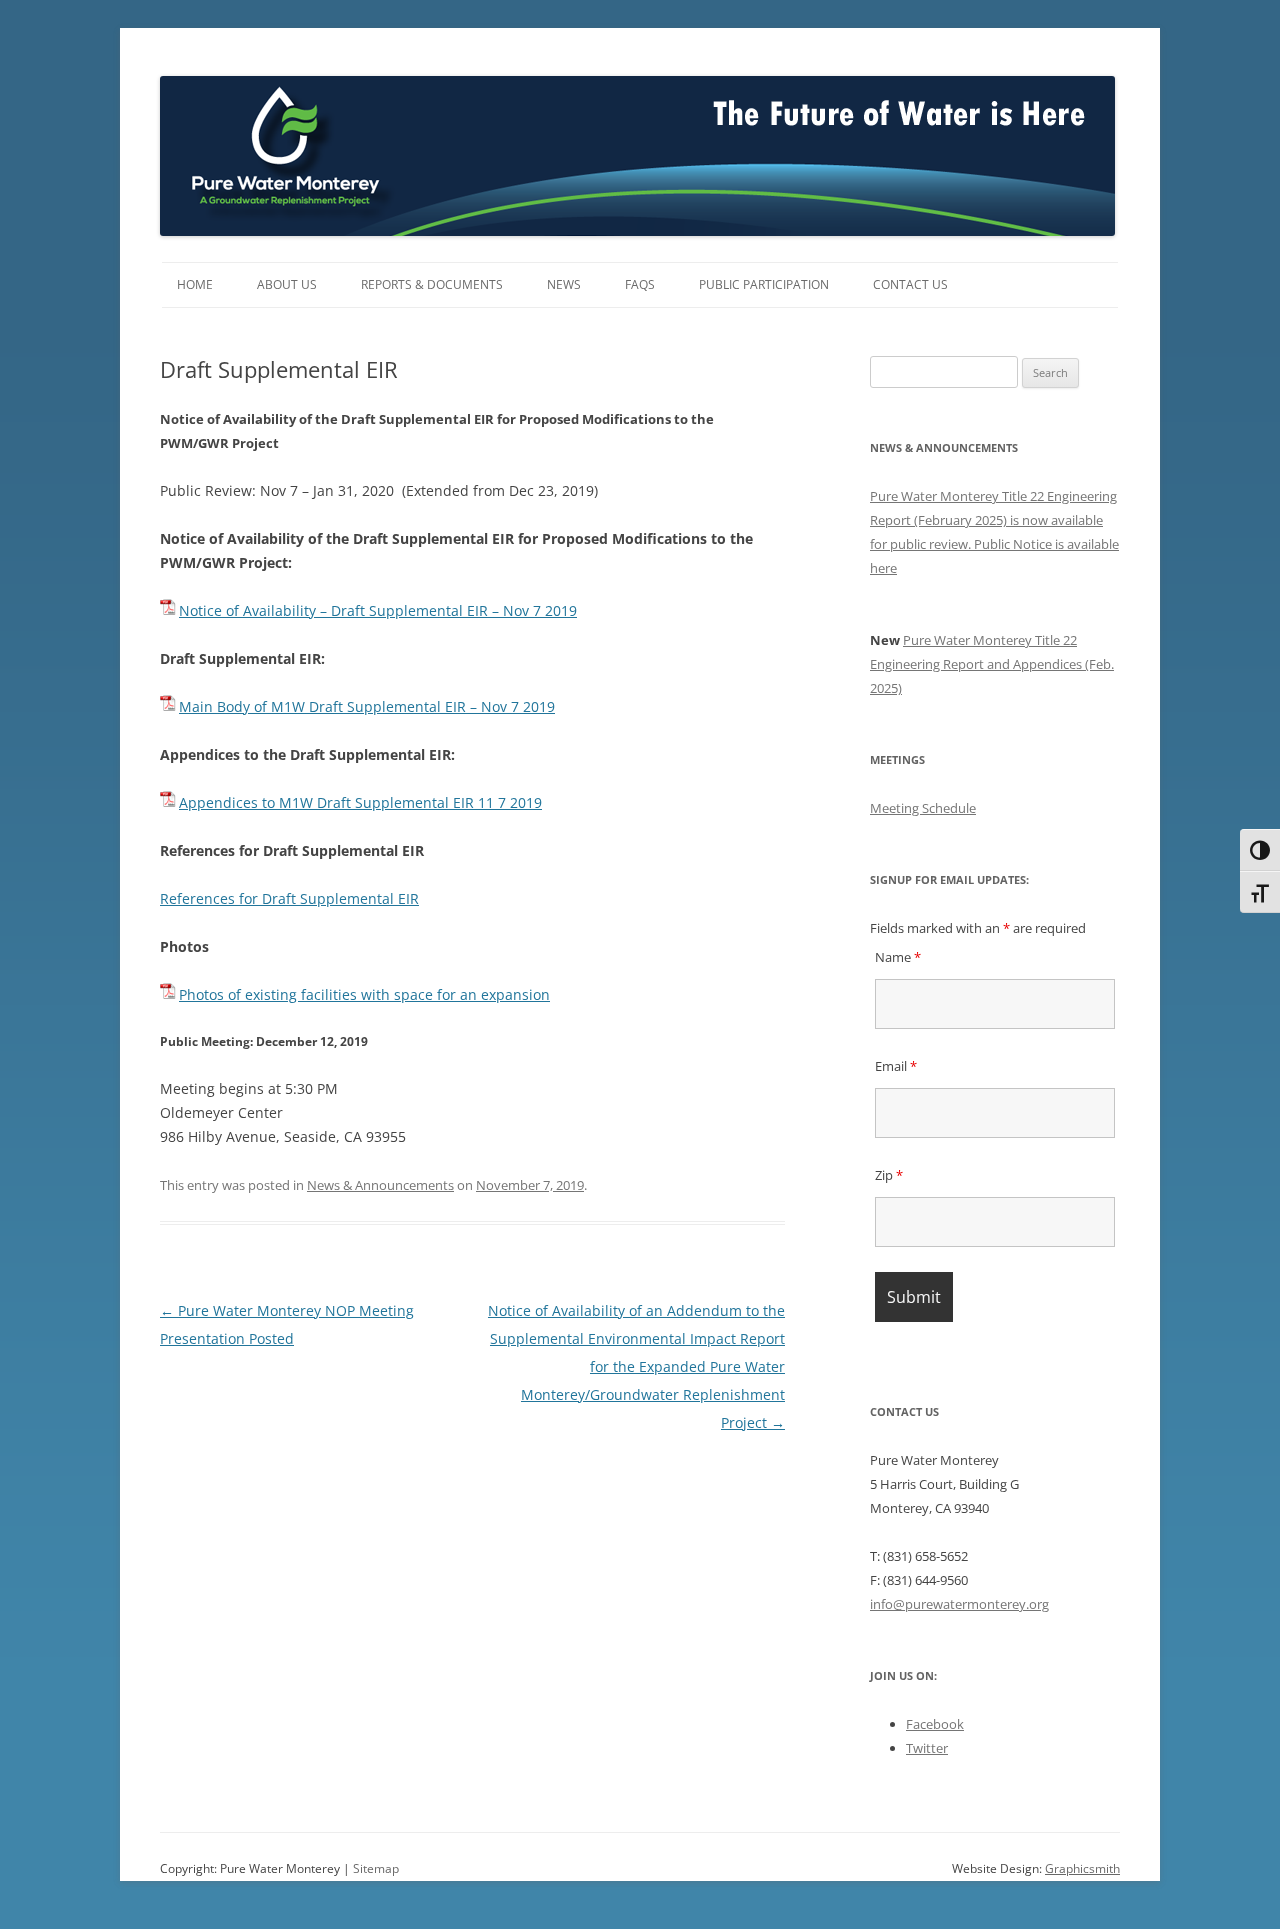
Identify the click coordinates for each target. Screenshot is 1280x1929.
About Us (287, 284)
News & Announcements (380, 1185)
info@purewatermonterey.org (959, 1604)
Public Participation (764, 284)
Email (896, 1066)
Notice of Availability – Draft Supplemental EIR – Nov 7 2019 (378, 610)
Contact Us (910, 284)
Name (898, 957)
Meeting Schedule (923, 808)
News (564, 284)
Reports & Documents (432, 284)
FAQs (640, 284)
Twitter (927, 1748)
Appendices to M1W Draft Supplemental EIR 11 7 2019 (360, 802)
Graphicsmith (1082, 1868)
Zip (889, 1175)
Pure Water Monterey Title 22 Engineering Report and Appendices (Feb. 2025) (992, 664)
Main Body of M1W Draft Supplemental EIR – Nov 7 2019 (367, 706)
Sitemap (376, 1868)
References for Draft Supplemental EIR (289, 898)
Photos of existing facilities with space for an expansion (364, 994)
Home (195, 284)
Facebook (935, 1724)
